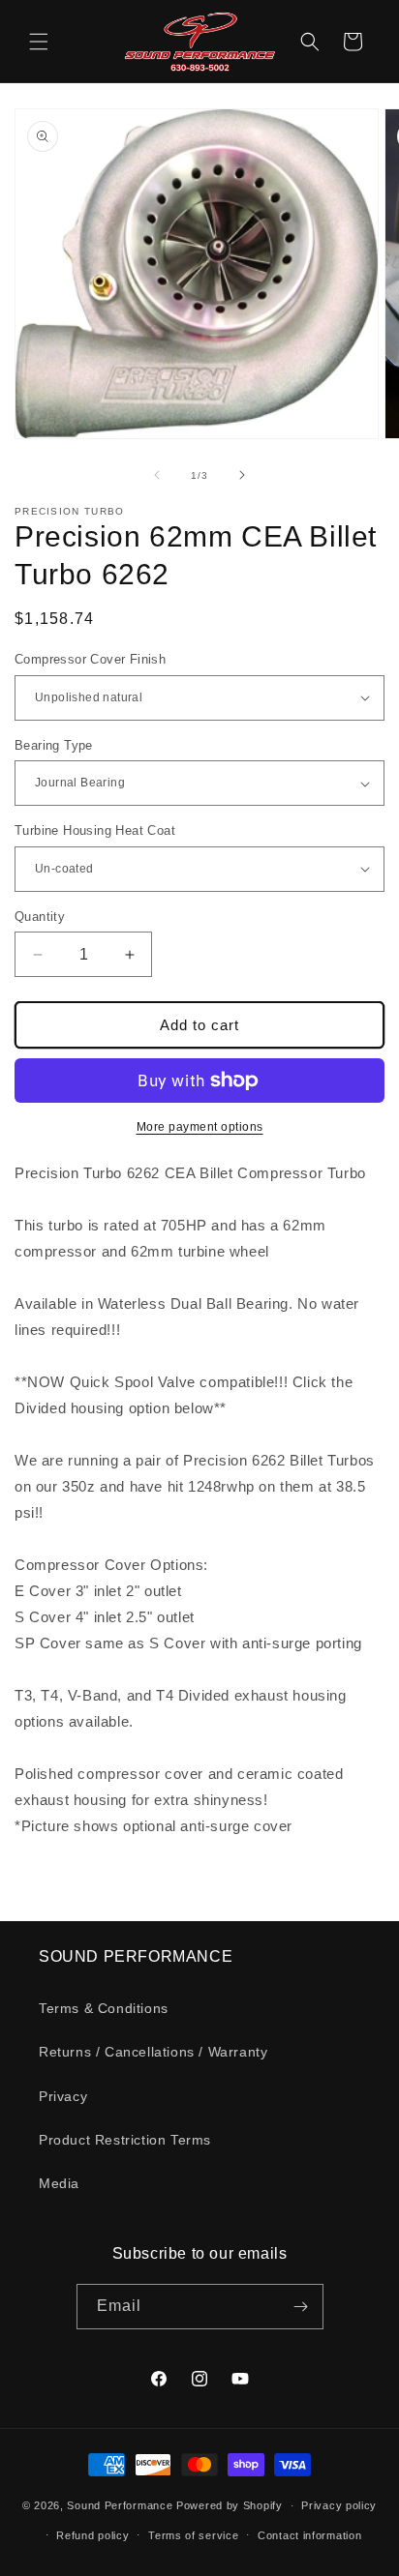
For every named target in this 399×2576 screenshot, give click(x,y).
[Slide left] (157, 475)
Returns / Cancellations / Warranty (153, 2052)
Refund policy (92, 2535)
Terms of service (193, 2535)
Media (59, 2183)
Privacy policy (339, 2505)
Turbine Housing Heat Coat (95, 830)
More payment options (200, 1127)
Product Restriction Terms (125, 2140)
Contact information (309, 2535)
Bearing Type (54, 745)
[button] (39, 42)
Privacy (63, 2096)
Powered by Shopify (230, 2505)
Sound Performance (120, 2505)
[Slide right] (242, 475)
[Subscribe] (301, 2307)
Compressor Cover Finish (90, 659)
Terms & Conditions (104, 2008)
